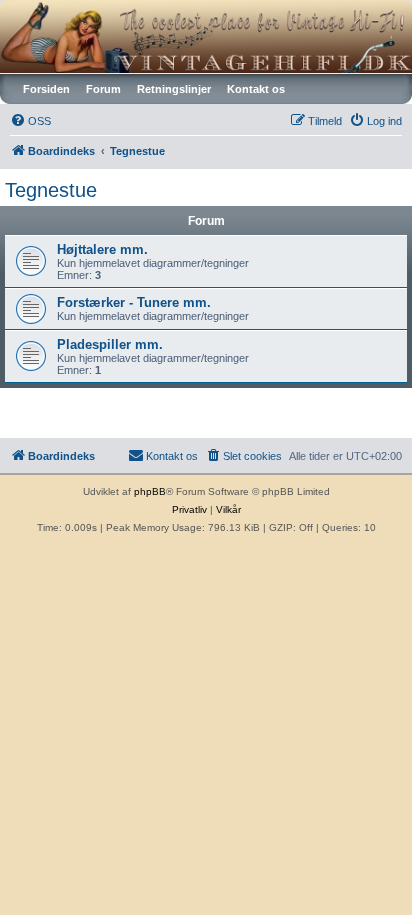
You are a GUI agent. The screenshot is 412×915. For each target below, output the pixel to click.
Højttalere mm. (102, 249)
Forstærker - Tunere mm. (134, 302)
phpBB (150, 491)
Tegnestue (51, 190)
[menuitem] (30, 121)
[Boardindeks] (206, 36)
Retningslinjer (174, 89)
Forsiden (46, 89)
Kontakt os (256, 89)
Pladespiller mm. (110, 344)
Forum (103, 89)
